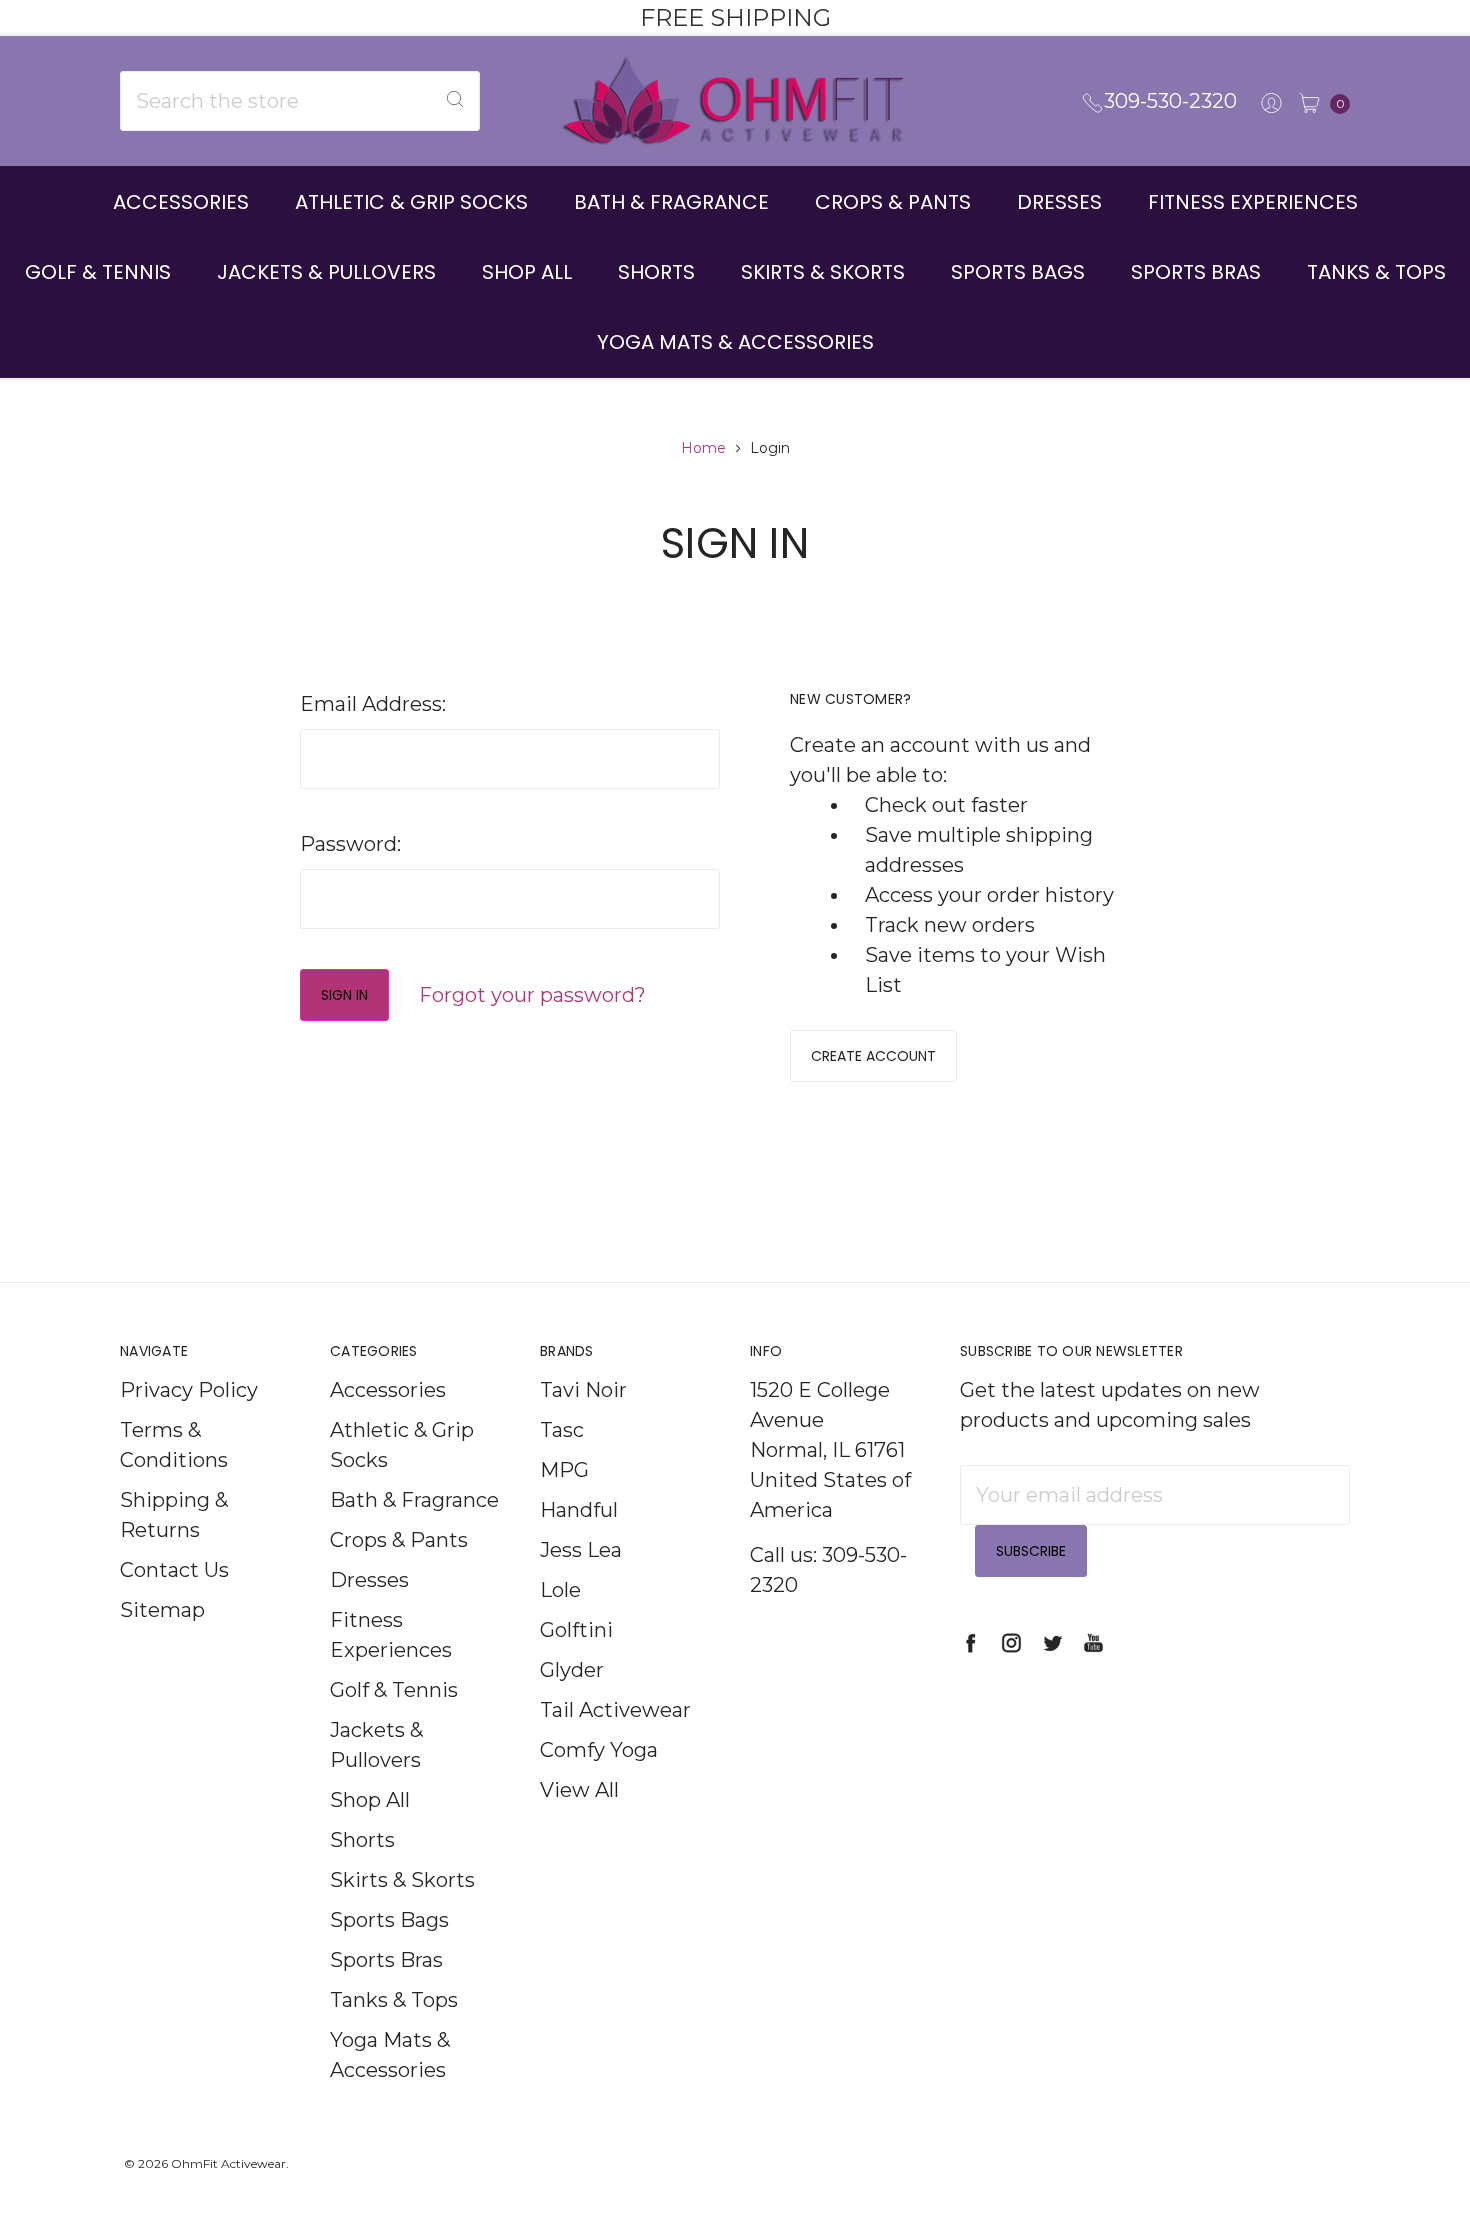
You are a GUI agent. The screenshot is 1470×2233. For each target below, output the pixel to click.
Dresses (1059, 202)
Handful (579, 1510)
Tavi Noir (583, 1390)
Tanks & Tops (1376, 272)
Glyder (572, 1670)
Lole (560, 1590)
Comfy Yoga (599, 1750)
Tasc (562, 1430)
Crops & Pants (893, 202)
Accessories (181, 202)
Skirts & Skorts (823, 272)
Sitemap (162, 1610)
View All (579, 1790)
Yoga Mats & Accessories (735, 342)
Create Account (873, 1056)
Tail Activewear (615, 1710)
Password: (350, 844)
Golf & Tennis (98, 272)
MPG (564, 1470)
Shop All (527, 272)
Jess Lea (581, 1550)
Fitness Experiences (1253, 202)
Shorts (656, 272)
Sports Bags (1018, 272)
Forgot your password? (532, 995)
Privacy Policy (189, 1390)
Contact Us (174, 1570)
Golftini (576, 1630)
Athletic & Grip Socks (411, 202)
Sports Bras (1196, 272)
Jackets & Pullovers (326, 272)
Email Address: (373, 704)
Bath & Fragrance (671, 202)
